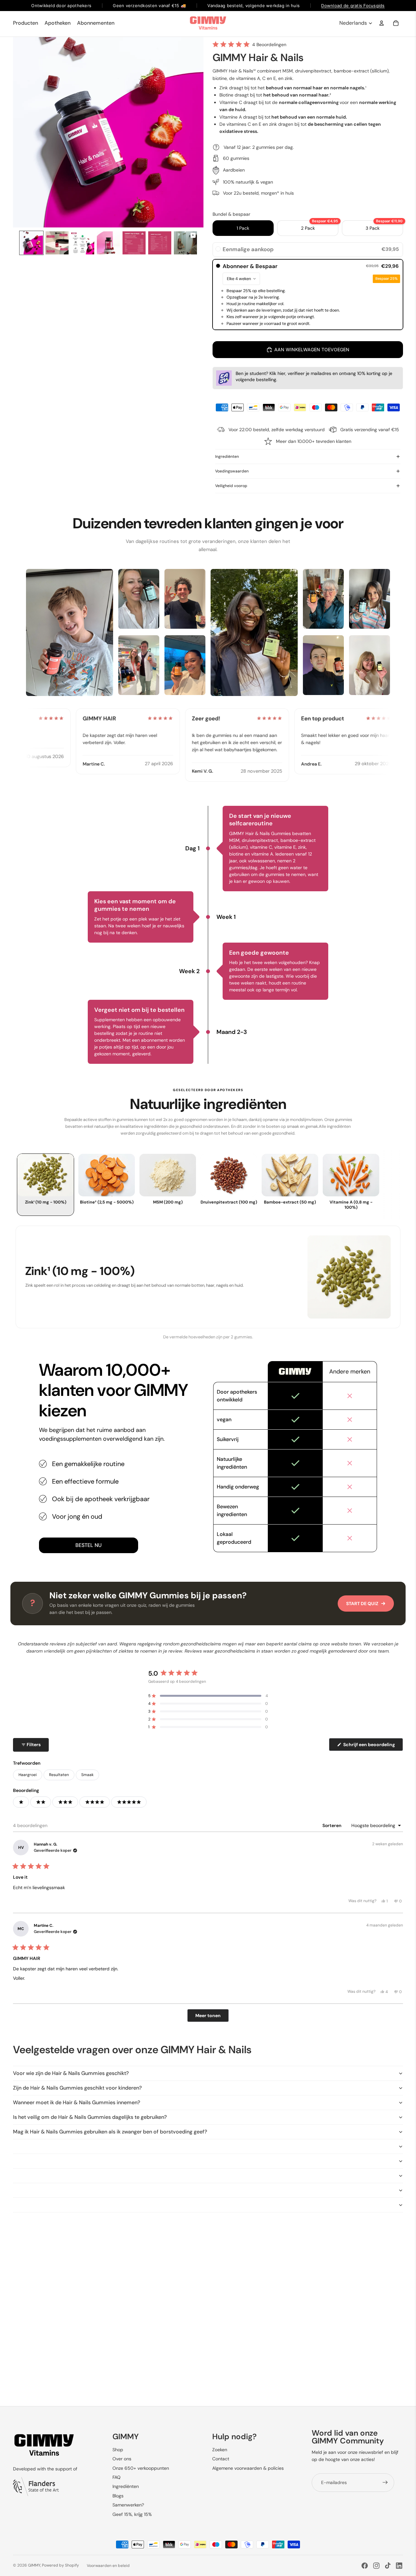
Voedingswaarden (232, 471)
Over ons (122, 2459)
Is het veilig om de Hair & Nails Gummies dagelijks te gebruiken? (90, 2117)
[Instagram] (376, 2566)
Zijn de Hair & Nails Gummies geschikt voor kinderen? (77, 2088)
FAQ (117, 2477)
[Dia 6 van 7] (160, 243)
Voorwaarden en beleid (108, 2566)
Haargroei (28, 1775)
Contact (221, 2459)
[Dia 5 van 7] (134, 243)
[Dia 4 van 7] (108, 243)
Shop (118, 2450)
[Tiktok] (388, 2566)
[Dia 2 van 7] (57, 243)
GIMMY (34, 2565)
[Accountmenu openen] (382, 23)
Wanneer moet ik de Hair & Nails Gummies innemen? (77, 2102)
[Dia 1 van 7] (31, 243)
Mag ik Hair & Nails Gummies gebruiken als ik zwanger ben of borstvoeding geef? (110, 2132)
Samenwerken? (128, 2505)
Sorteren (332, 1825)
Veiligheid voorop (231, 486)
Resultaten (59, 1775)
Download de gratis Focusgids (353, 6)
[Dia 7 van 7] (185, 243)
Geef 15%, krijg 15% (132, 2514)
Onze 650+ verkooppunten (141, 2468)
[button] (249, 44)
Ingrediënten (227, 457)
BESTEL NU (89, 1545)
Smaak (87, 1775)
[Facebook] (365, 2566)
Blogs (118, 2496)
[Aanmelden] (385, 2482)
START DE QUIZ (362, 1604)
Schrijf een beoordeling (373, 1746)
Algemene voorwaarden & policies (248, 2468)
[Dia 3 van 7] (83, 243)
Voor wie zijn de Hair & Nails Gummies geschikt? (71, 2073)
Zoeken (220, 2450)
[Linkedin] (399, 2566)
